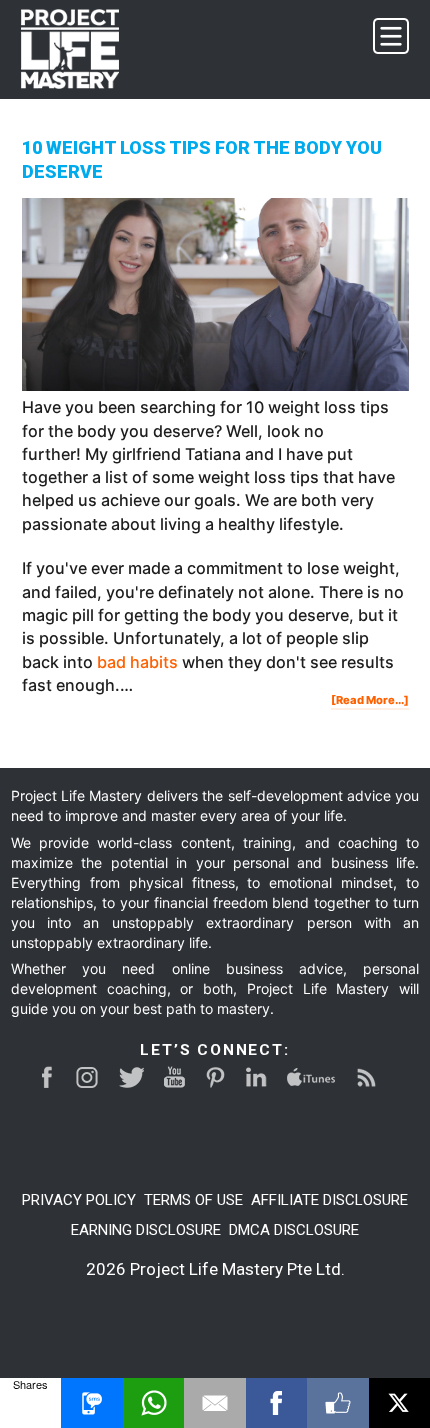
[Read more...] (370, 701)
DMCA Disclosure (294, 1230)
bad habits (137, 662)
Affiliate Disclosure (329, 1200)
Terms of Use (193, 1200)
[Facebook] (276, 1403)
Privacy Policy (79, 1200)
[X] (399, 1403)
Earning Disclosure (146, 1230)
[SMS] (91, 1403)
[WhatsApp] (153, 1403)
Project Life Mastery (82, 49)
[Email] (214, 1403)
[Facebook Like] (337, 1403)
